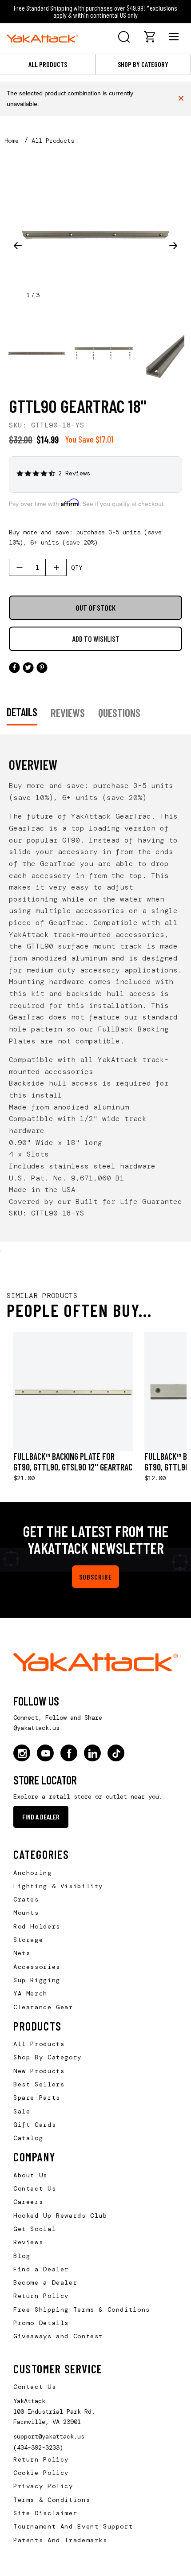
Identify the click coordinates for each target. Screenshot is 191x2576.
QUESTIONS (119, 713)
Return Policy (41, 2296)
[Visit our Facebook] (69, 1753)
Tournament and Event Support (73, 2526)
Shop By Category (48, 2057)
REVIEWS (68, 713)
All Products (48, 64)
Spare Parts (37, 2098)
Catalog (28, 2138)
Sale (22, 2111)
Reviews (28, 2242)
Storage (28, 1940)
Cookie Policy (41, 2473)
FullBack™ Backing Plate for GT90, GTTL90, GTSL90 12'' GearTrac (73, 1462)
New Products (39, 2071)
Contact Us (35, 2188)
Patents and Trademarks (60, 2540)
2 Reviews (74, 473)
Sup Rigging (37, 1980)
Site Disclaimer (45, 2513)
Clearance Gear (43, 2007)
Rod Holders (37, 1926)
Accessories (37, 1967)
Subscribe (95, 1577)
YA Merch (30, 1993)
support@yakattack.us (49, 2436)
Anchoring (33, 1873)
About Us (30, 2175)
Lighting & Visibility (58, 1886)
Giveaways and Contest (58, 2336)
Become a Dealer (45, 2282)
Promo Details (41, 2323)
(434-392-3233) (38, 2447)
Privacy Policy (43, 2486)
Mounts (26, 1913)
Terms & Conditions (52, 2500)
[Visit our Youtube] (45, 1753)
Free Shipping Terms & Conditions (82, 2309)
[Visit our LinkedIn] (92, 1753)
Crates (26, 1899)
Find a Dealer (41, 1817)
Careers (28, 2202)
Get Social (35, 2229)
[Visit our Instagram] (22, 1753)
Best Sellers (39, 2084)
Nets (22, 1953)
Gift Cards (35, 2125)
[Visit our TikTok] (116, 1753)
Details (22, 712)
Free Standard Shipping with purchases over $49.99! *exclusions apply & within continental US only (95, 11)
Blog (22, 2256)
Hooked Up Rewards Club (60, 2215)
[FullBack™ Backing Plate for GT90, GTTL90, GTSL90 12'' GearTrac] (73, 1392)
